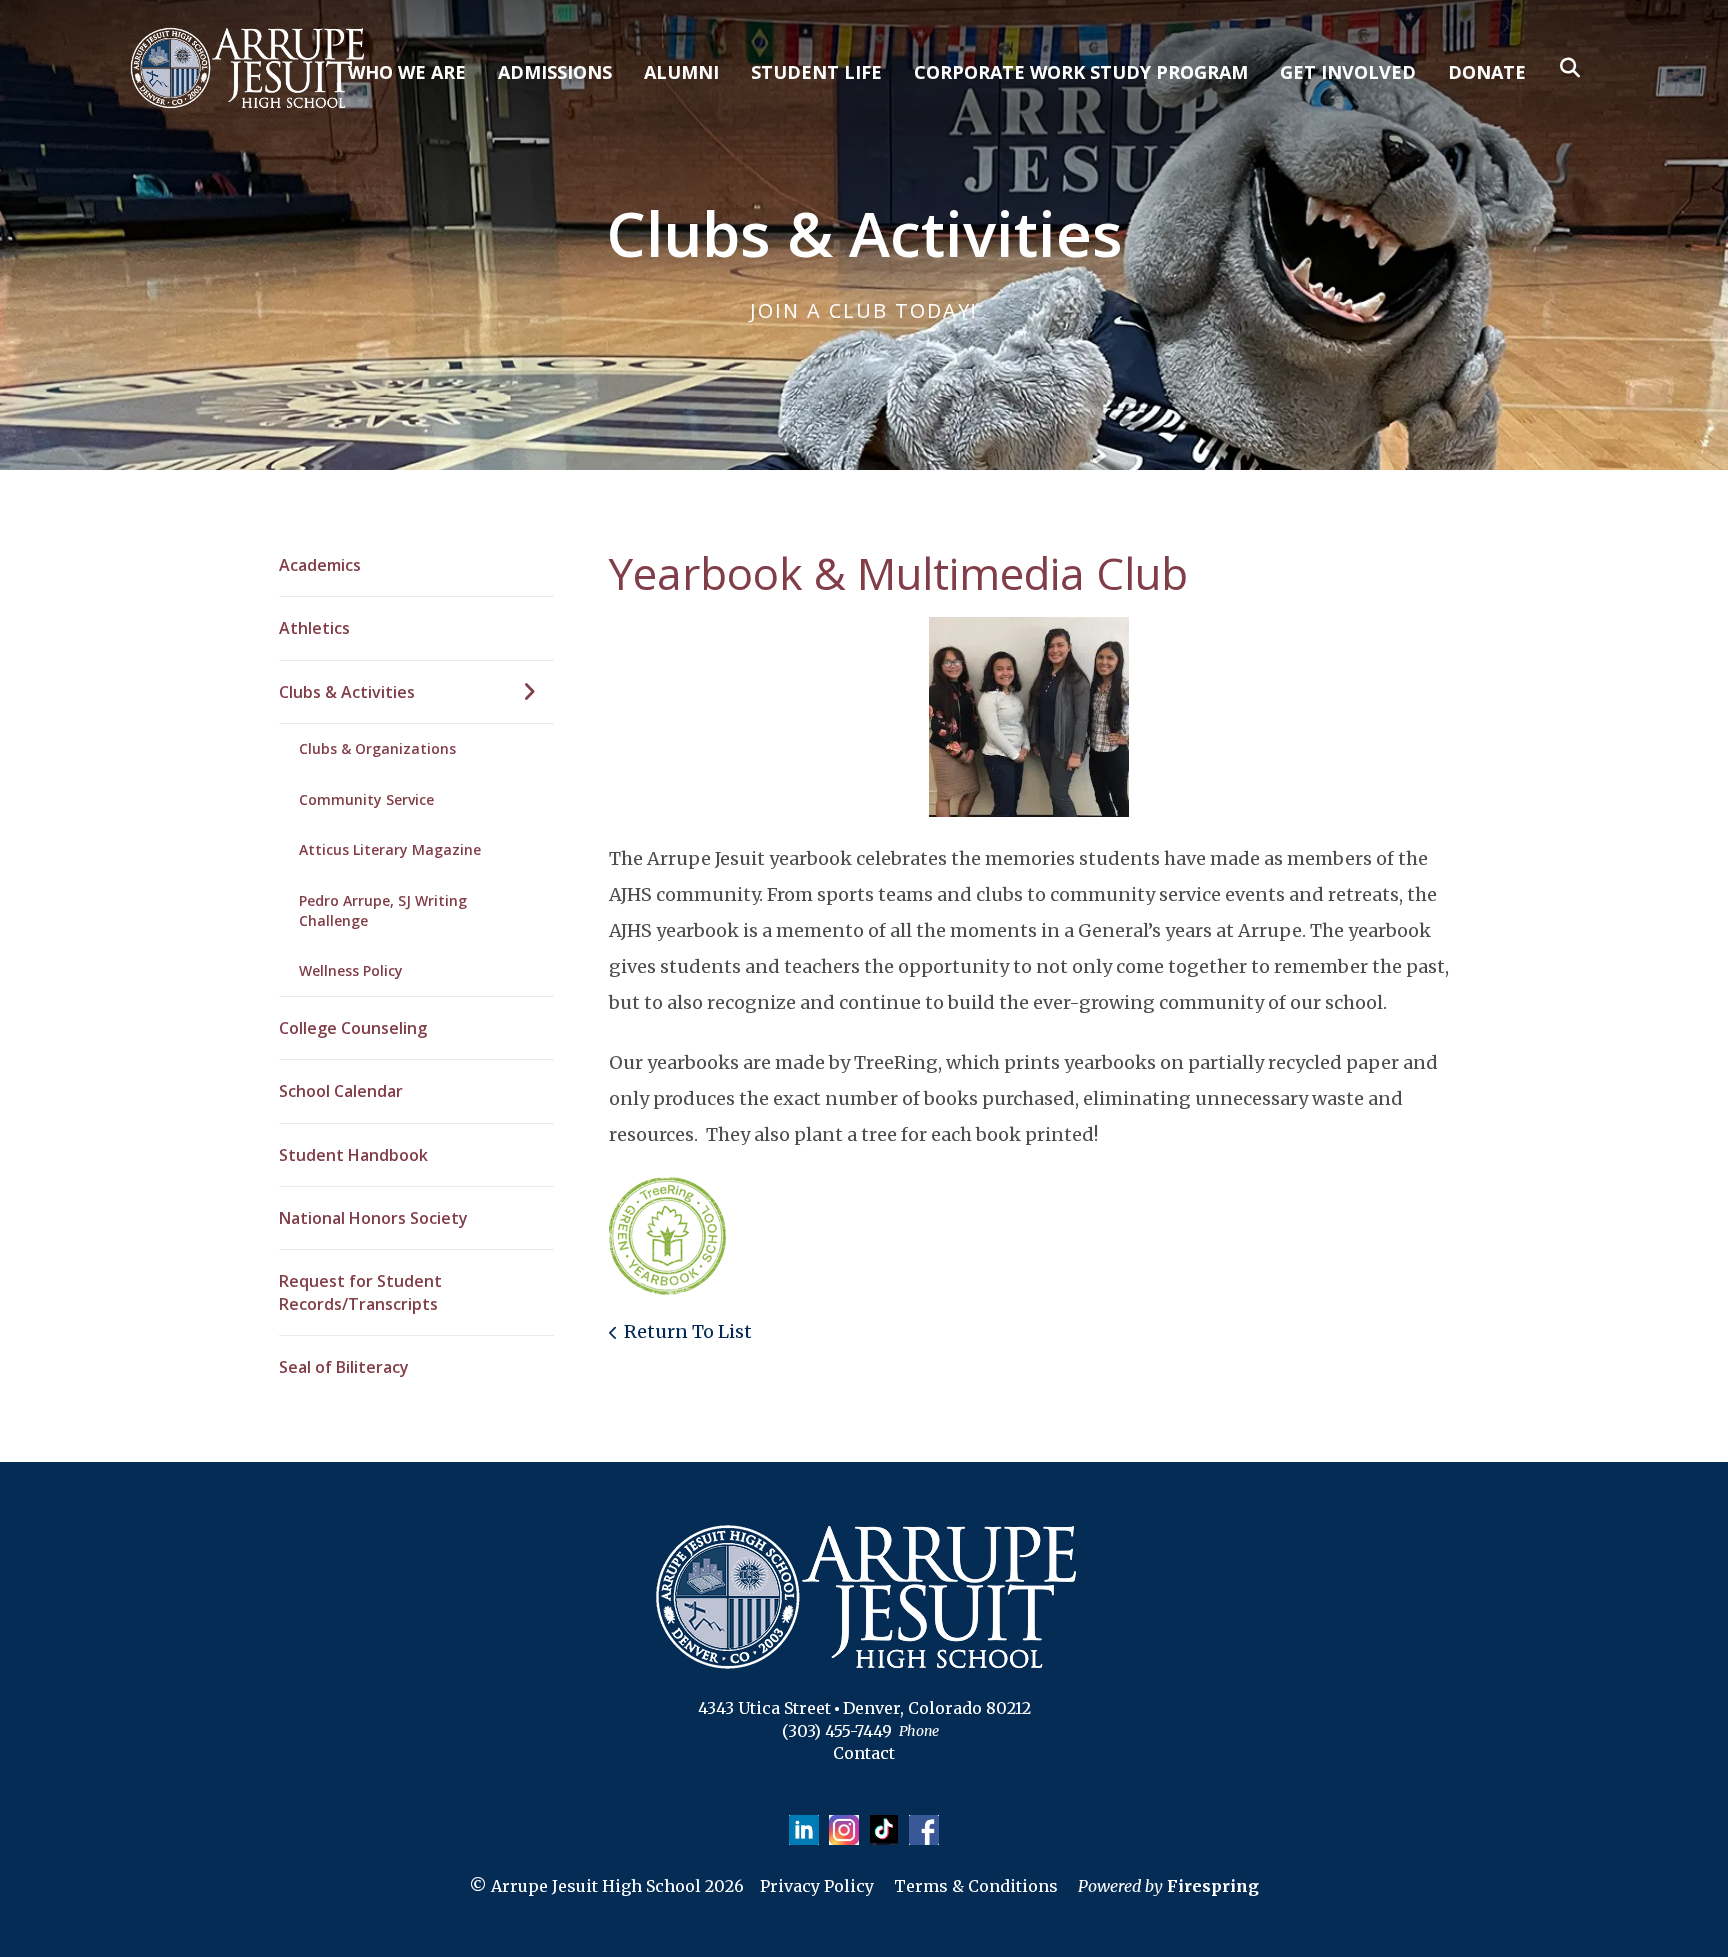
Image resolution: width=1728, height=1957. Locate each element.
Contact (864, 1753)
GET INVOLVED (1348, 72)
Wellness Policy (351, 970)
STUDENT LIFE (816, 72)
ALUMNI (681, 72)
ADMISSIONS (555, 72)
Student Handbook (353, 1155)
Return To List (688, 1331)
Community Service (366, 799)
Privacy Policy (817, 1886)
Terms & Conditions (976, 1886)
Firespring (1213, 1886)
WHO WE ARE (407, 72)
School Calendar (341, 1091)
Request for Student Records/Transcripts (360, 1292)
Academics (320, 565)
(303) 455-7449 (837, 1731)
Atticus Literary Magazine (390, 849)
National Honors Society (373, 1218)
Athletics (314, 628)
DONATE (1487, 72)
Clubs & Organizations (377, 748)
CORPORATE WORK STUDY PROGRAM (1081, 72)
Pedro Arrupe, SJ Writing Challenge (383, 910)
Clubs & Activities (347, 692)
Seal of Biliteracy (344, 1367)
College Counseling (353, 1028)
